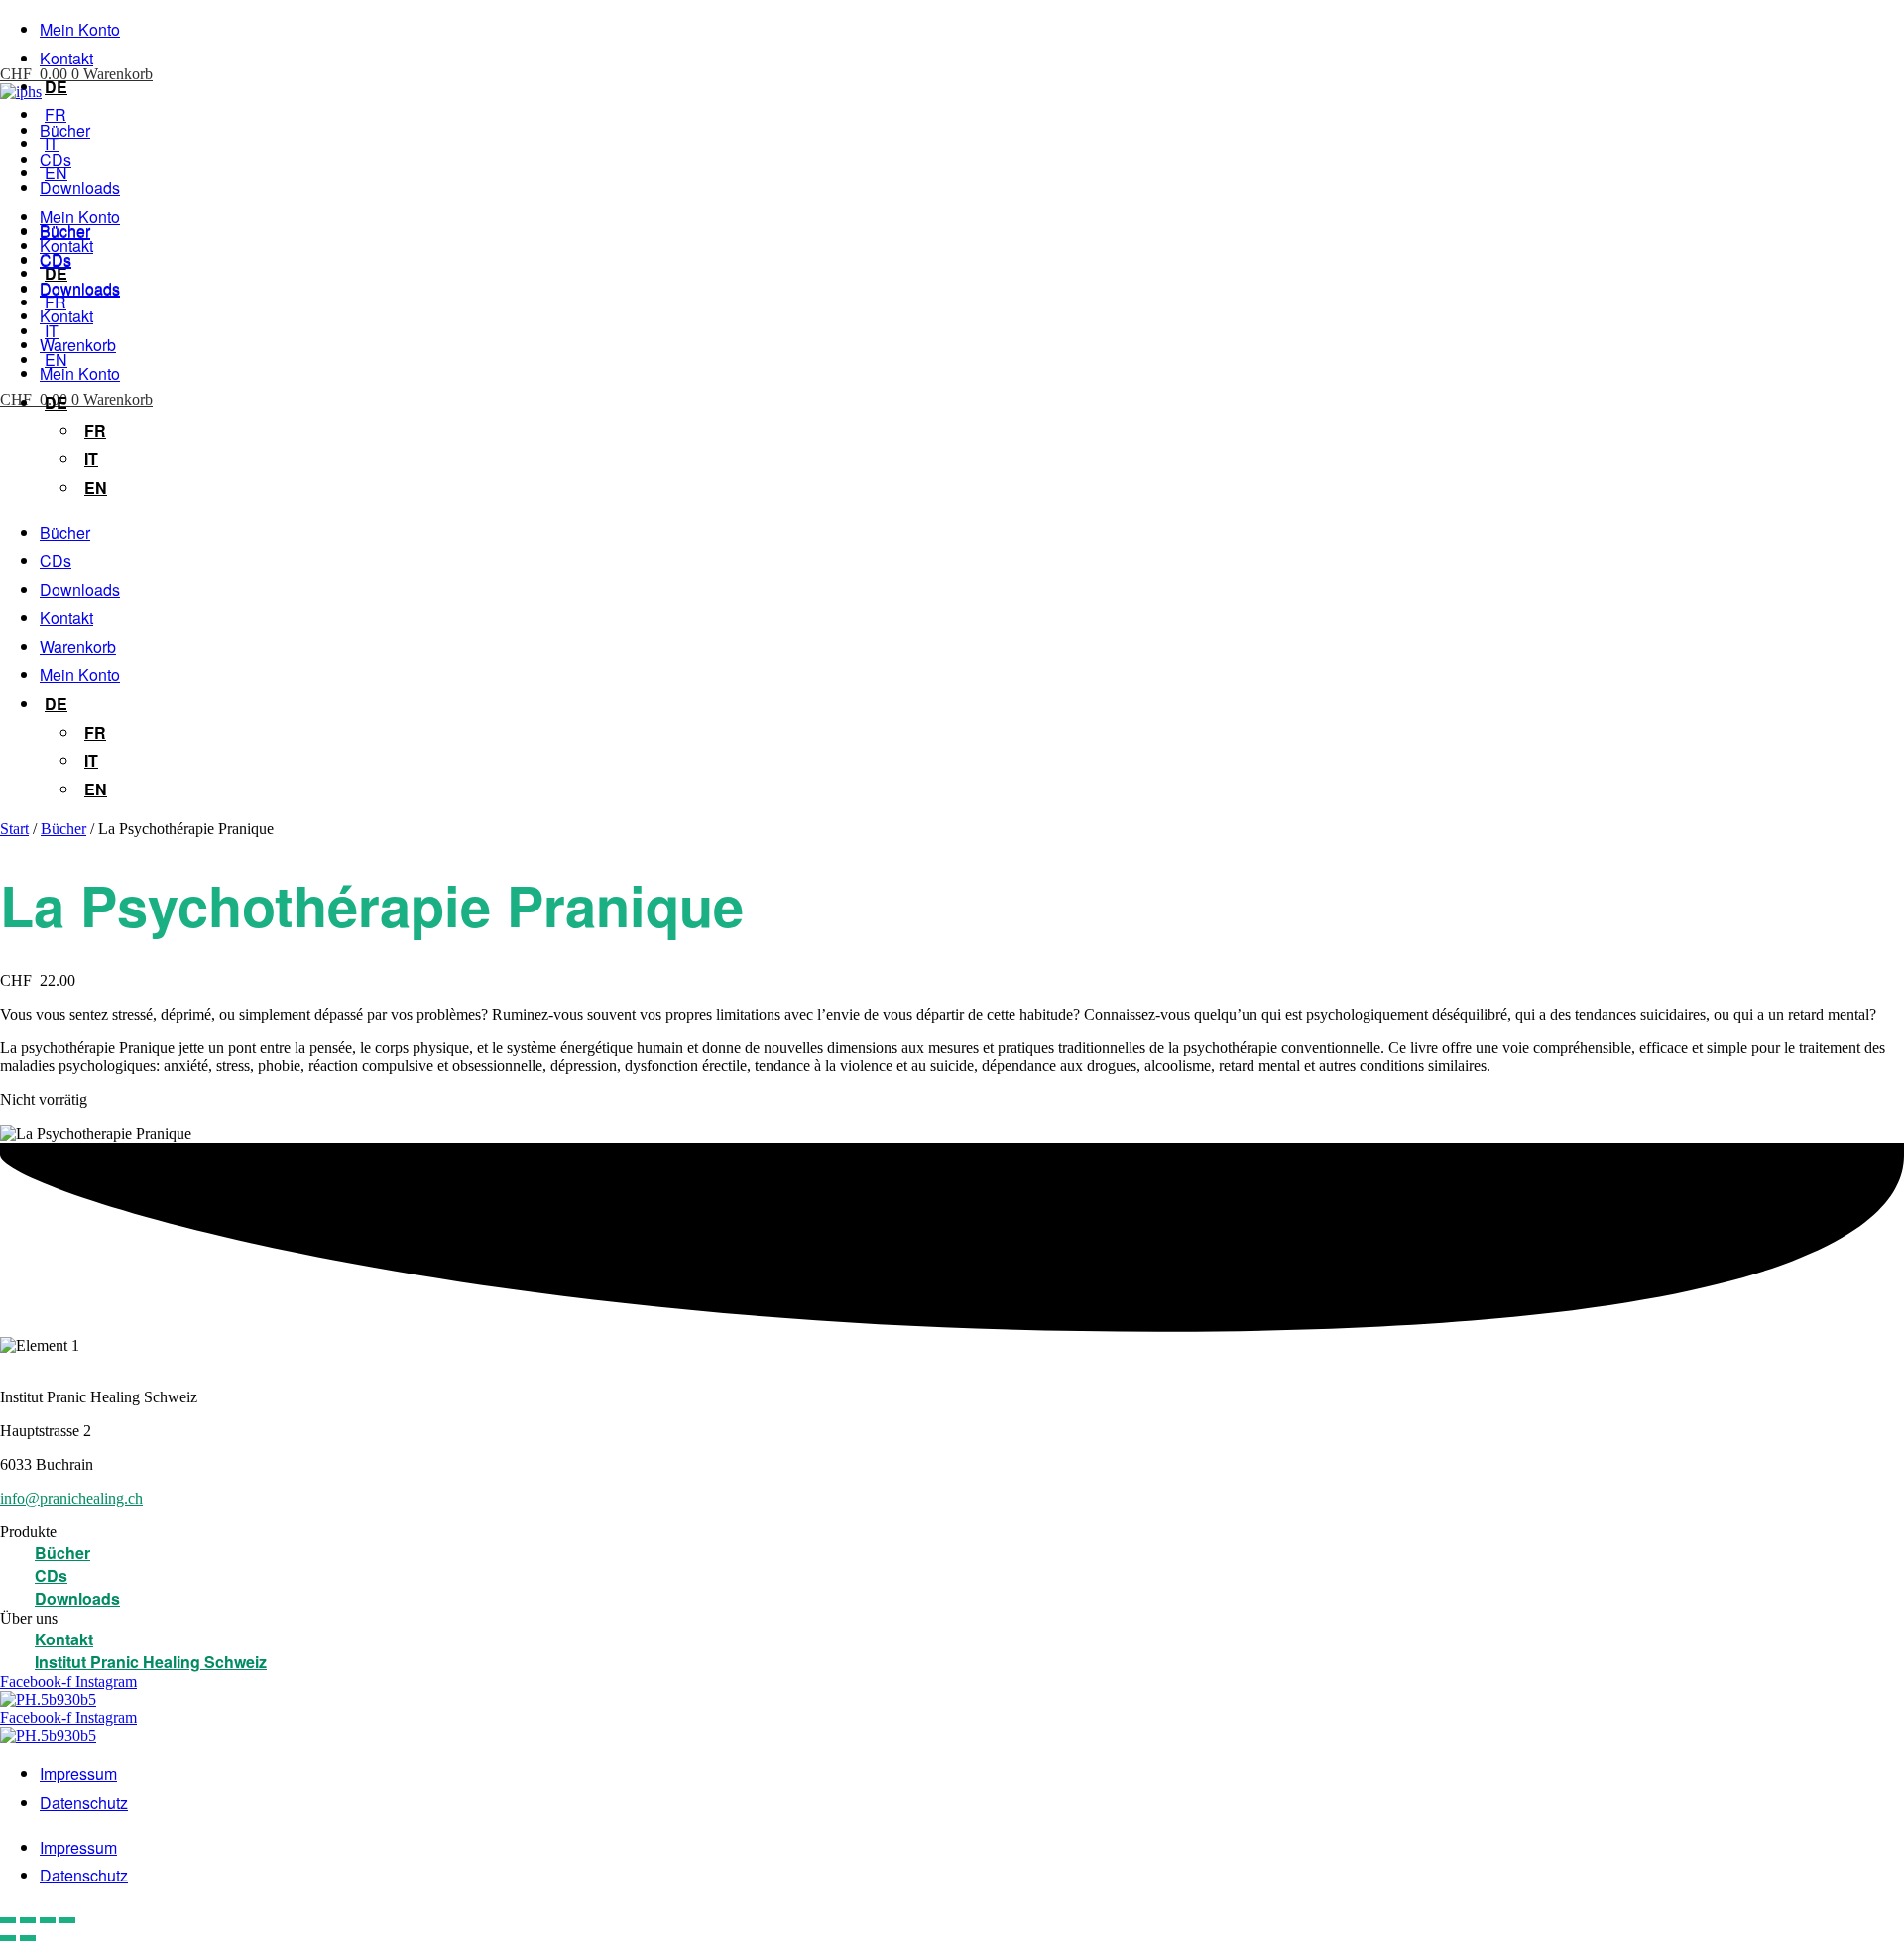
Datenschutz (84, 1803)
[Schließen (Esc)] (67, 1920)
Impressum (78, 1774)
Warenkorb (78, 345)
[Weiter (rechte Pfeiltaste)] (28, 1938)
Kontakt (66, 58)
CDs (56, 159)
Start (14, 829)
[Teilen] (48, 1920)
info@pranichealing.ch (71, 1498)
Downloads (80, 188)
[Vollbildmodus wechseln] (28, 1920)
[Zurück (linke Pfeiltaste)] (8, 1938)
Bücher (65, 130)
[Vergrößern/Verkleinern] (8, 1920)
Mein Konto (80, 29)
